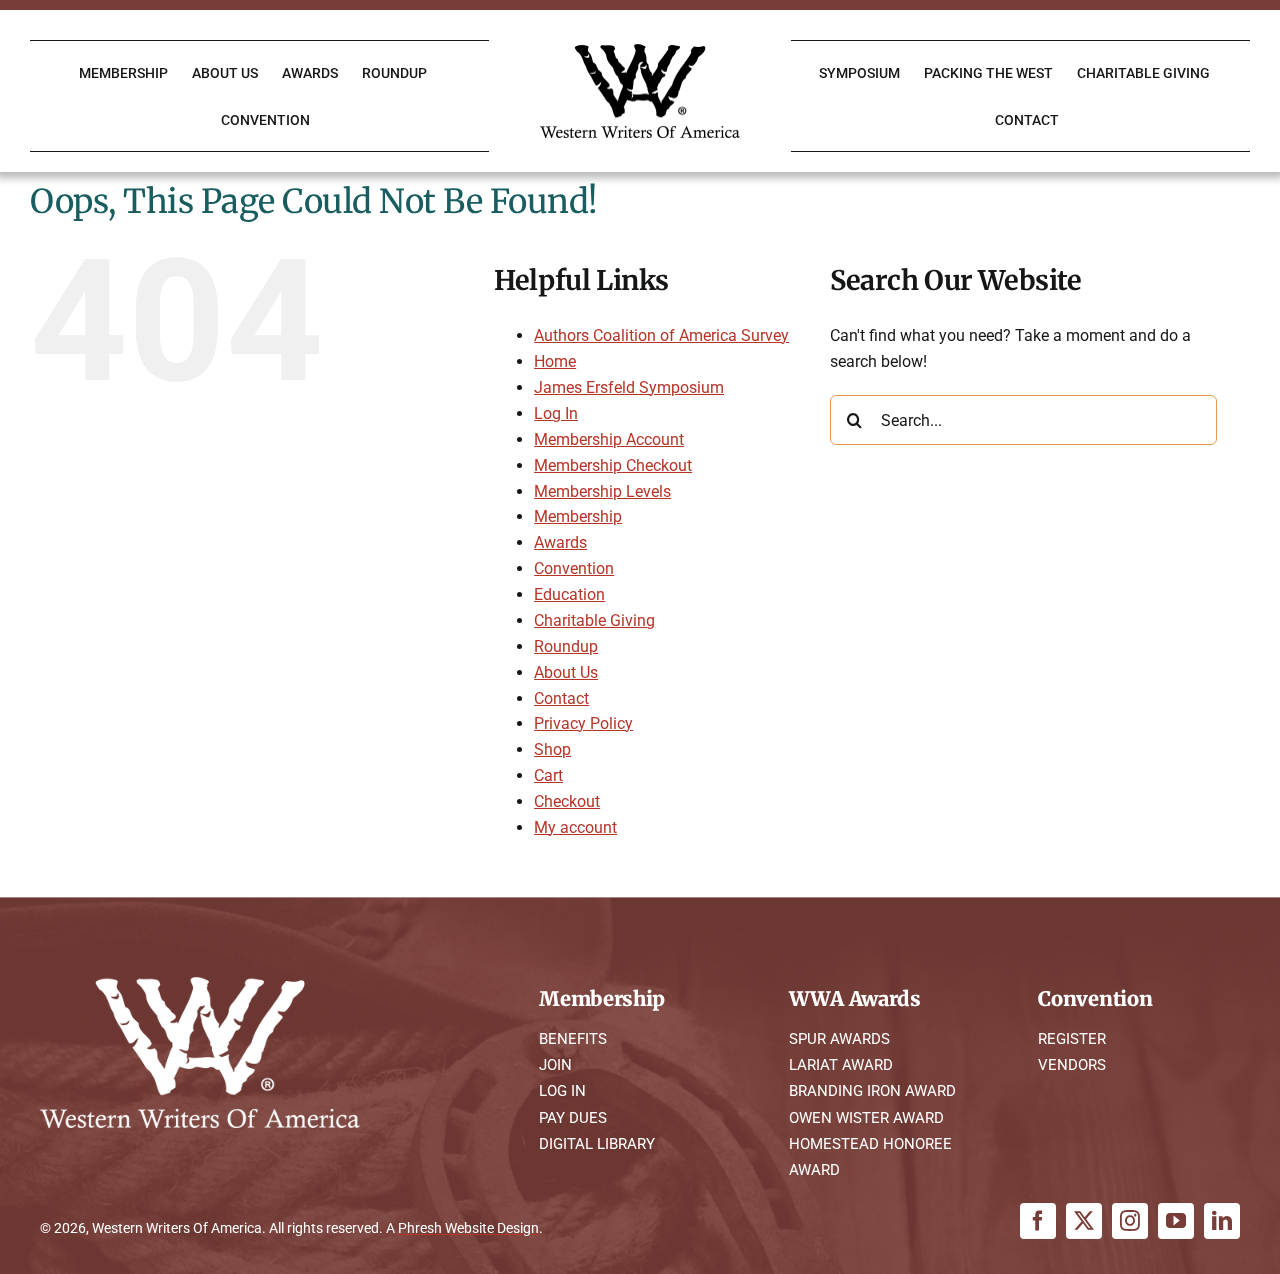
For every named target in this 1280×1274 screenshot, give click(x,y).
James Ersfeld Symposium (629, 387)
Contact (561, 698)
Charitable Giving (594, 620)
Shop (552, 749)
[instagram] (1130, 1221)
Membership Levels (602, 491)
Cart (548, 775)
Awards (560, 542)
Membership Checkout (613, 465)
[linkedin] (1222, 1221)
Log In (556, 413)
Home (555, 361)
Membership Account (609, 439)
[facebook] (1038, 1221)
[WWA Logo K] (640, 51)
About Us (566, 672)
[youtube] (1176, 1221)
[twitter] (1084, 1221)
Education (569, 594)
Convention (574, 568)
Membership (578, 516)
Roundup (566, 646)
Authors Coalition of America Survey (661, 335)
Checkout (567, 801)
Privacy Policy (583, 723)
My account (575, 827)
